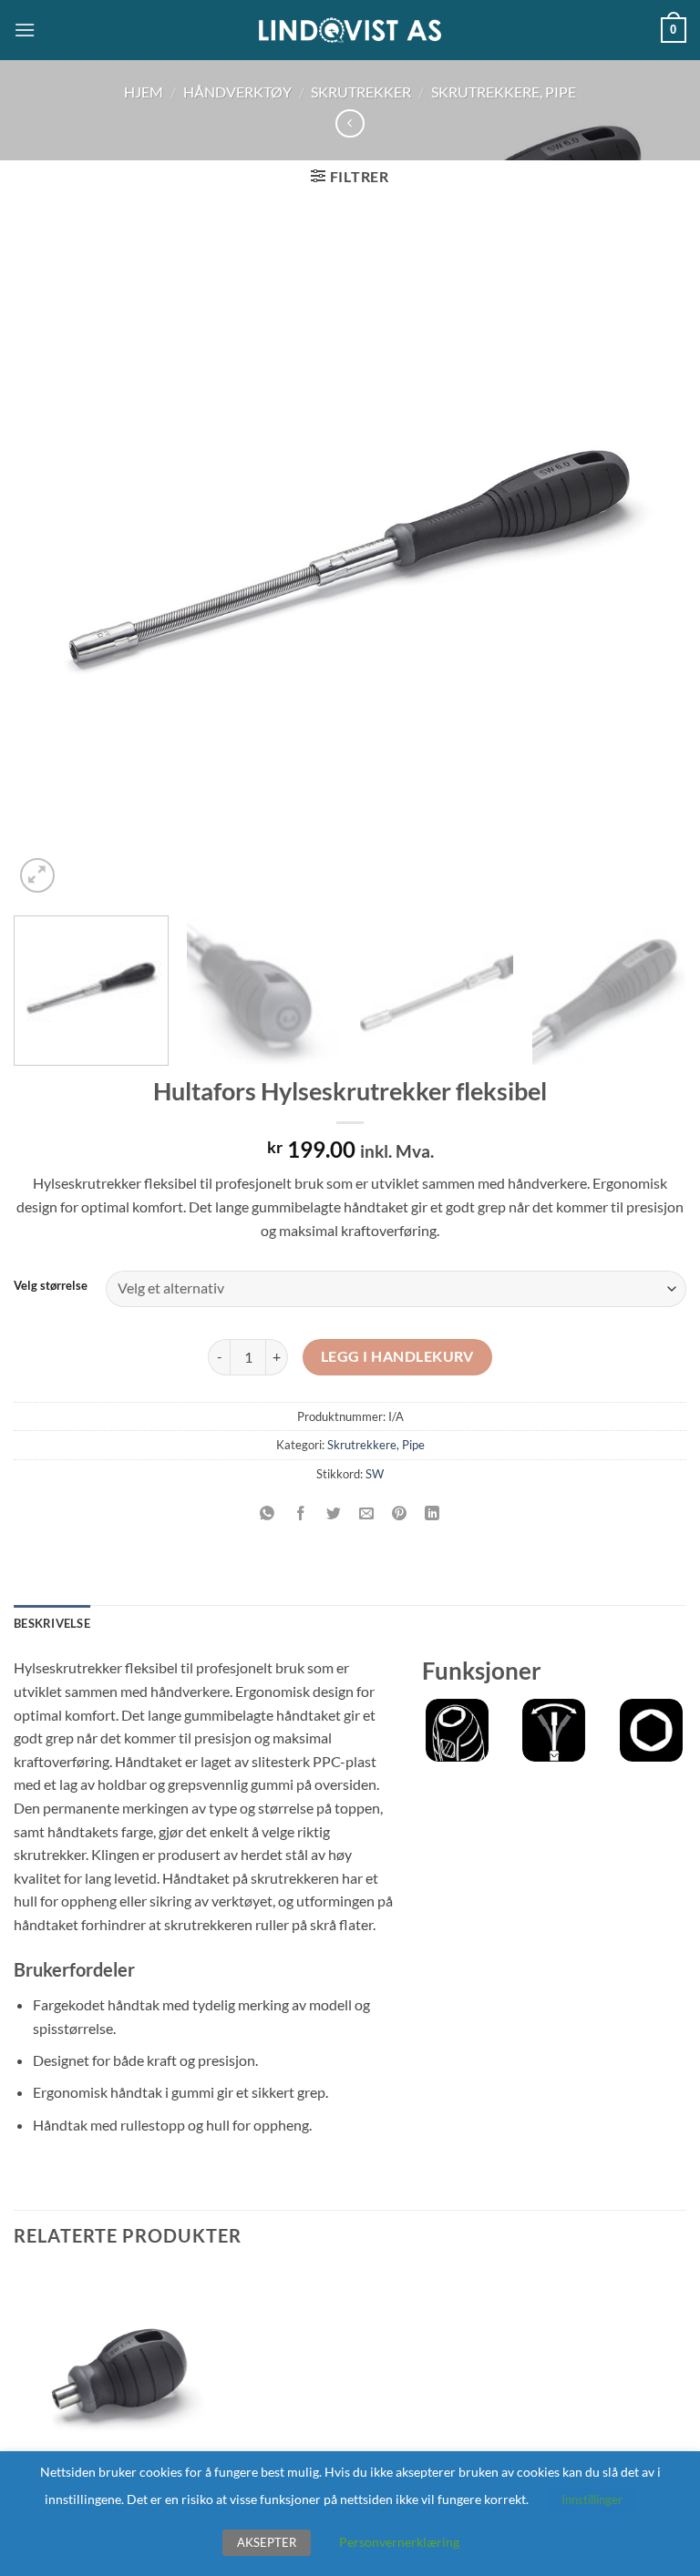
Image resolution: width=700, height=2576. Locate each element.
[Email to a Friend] (367, 1514)
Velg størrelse (51, 1286)
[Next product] (350, 123)
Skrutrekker (361, 92)
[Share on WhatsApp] (268, 1514)
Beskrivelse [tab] (52, 1623)
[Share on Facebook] (300, 1514)
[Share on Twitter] (333, 1514)
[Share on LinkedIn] (432, 1514)
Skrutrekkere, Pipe (504, 92)
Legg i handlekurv (397, 1356)
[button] (25, 30)
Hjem (144, 92)
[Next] (650, 561)
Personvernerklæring (399, 2542)
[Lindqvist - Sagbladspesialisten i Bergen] (350, 31)
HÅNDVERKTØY (237, 92)
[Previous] (50, 561)
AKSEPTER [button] (267, 2542)
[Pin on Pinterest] (400, 1514)
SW (375, 1474)
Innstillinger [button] (592, 2499)
